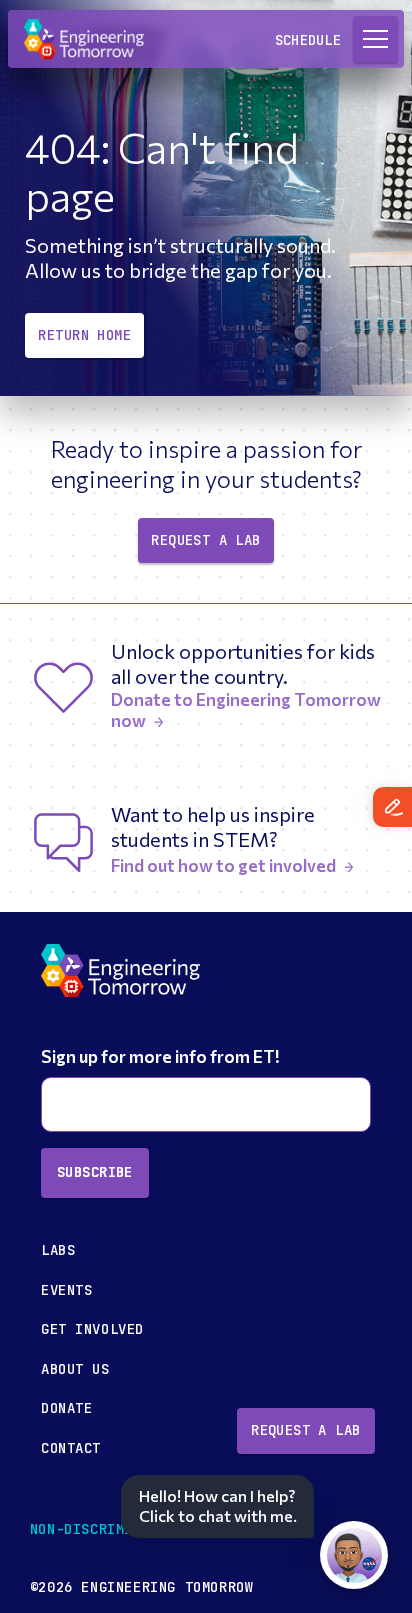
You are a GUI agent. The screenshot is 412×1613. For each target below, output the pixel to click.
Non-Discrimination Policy (137, 1529)
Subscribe (95, 1172)
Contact (71, 1448)
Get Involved (92, 1329)
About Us (75, 1369)
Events (66, 1290)
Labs (58, 1250)
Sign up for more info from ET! (162, 1056)
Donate (66, 1408)
